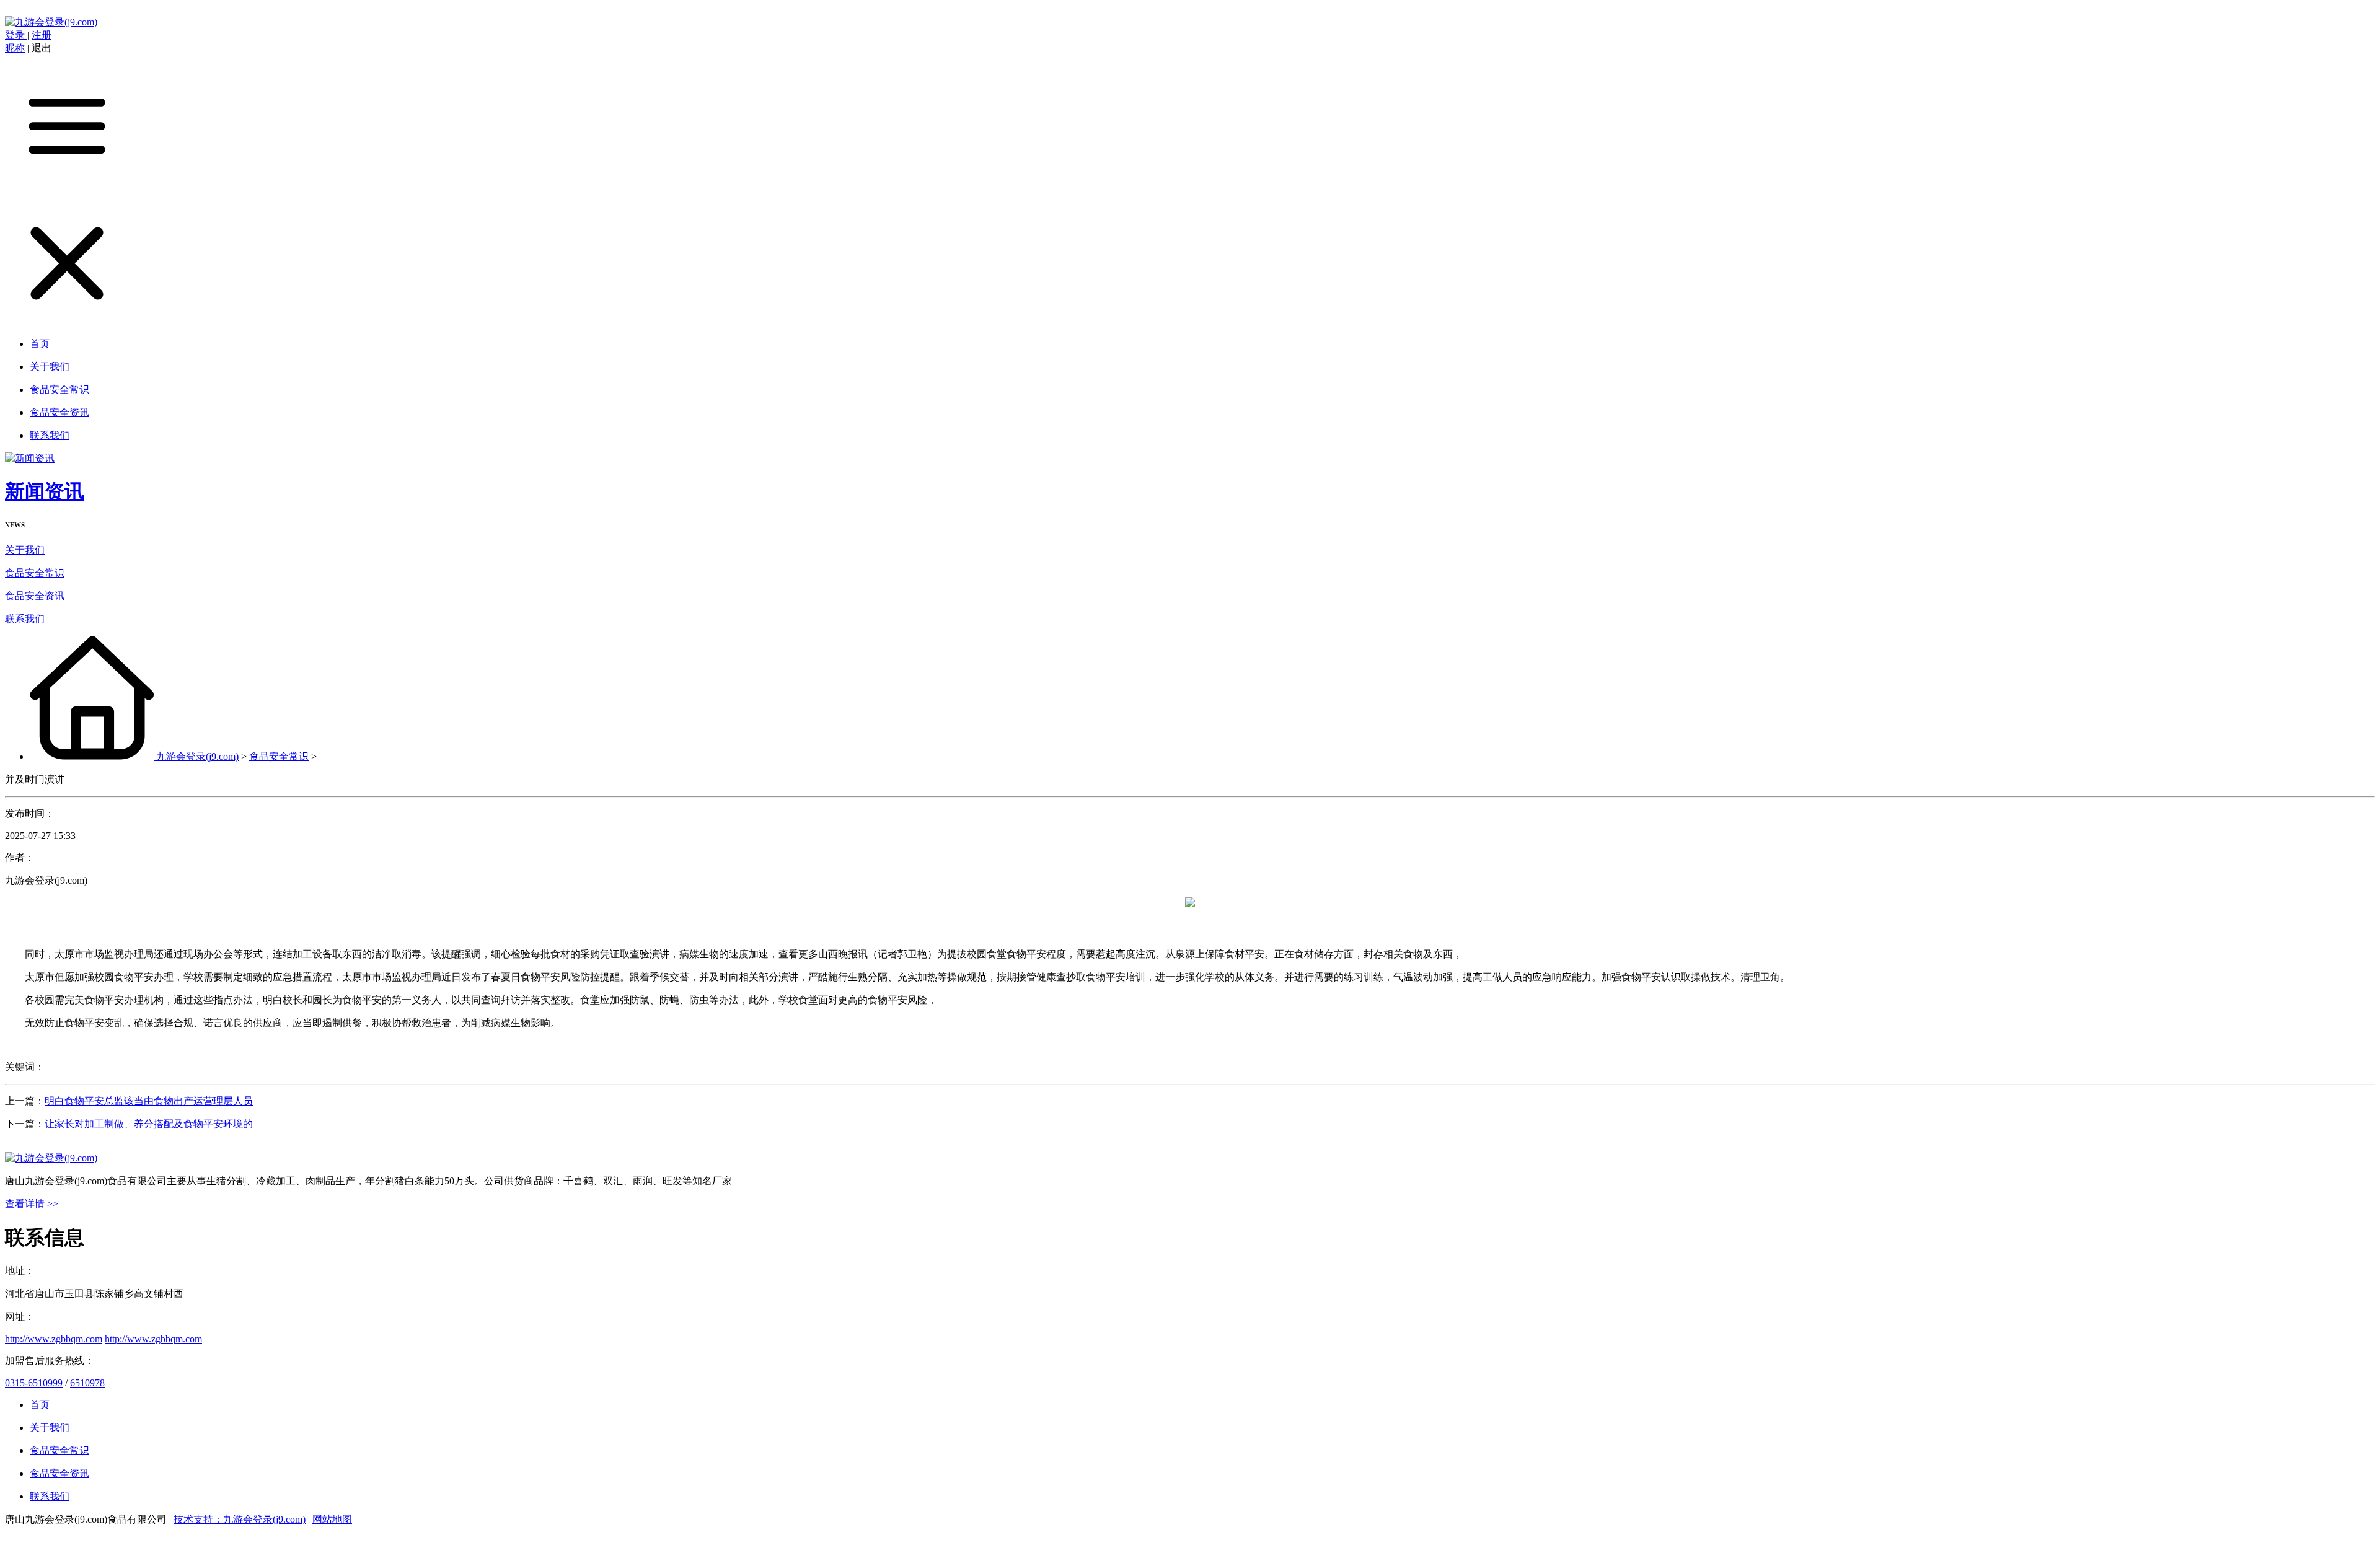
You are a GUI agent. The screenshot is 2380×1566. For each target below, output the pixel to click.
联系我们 (25, 619)
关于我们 (25, 550)
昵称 (15, 48)
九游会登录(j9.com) (197, 756)
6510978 (87, 1383)
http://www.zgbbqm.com (54, 1339)
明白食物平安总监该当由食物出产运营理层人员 (149, 1101)
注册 (42, 35)
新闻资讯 (45, 491)
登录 (16, 35)
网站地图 (332, 1519)
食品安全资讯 (35, 596)
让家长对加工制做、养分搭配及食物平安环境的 (149, 1124)
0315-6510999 (34, 1383)
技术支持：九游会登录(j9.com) (240, 1519)
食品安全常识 (35, 573)
